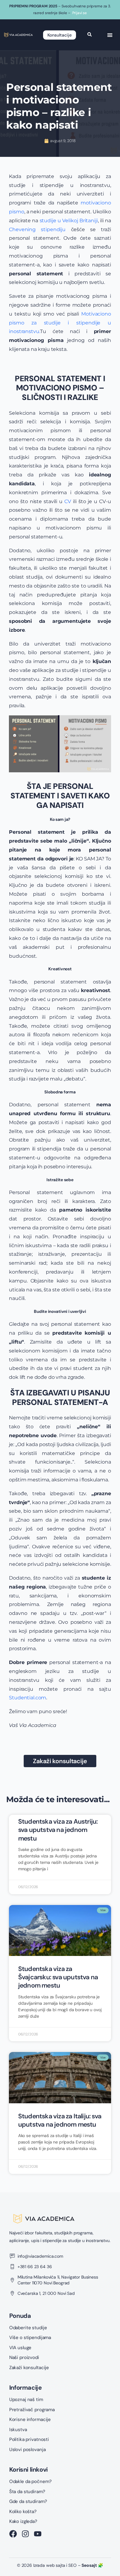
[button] (110, 35)
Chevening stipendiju (37, 229)
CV (68, 501)
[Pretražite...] (90, 35)
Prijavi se (80, 13)
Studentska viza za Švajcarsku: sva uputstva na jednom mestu (58, 1977)
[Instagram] (25, 2534)
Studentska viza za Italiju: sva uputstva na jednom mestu (60, 2120)
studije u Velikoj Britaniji (69, 221)
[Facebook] (13, 2534)
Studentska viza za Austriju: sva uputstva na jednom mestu (58, 1830)
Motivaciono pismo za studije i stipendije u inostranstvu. (60, 323)
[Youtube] (38, 2534)
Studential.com (28, 1698)
